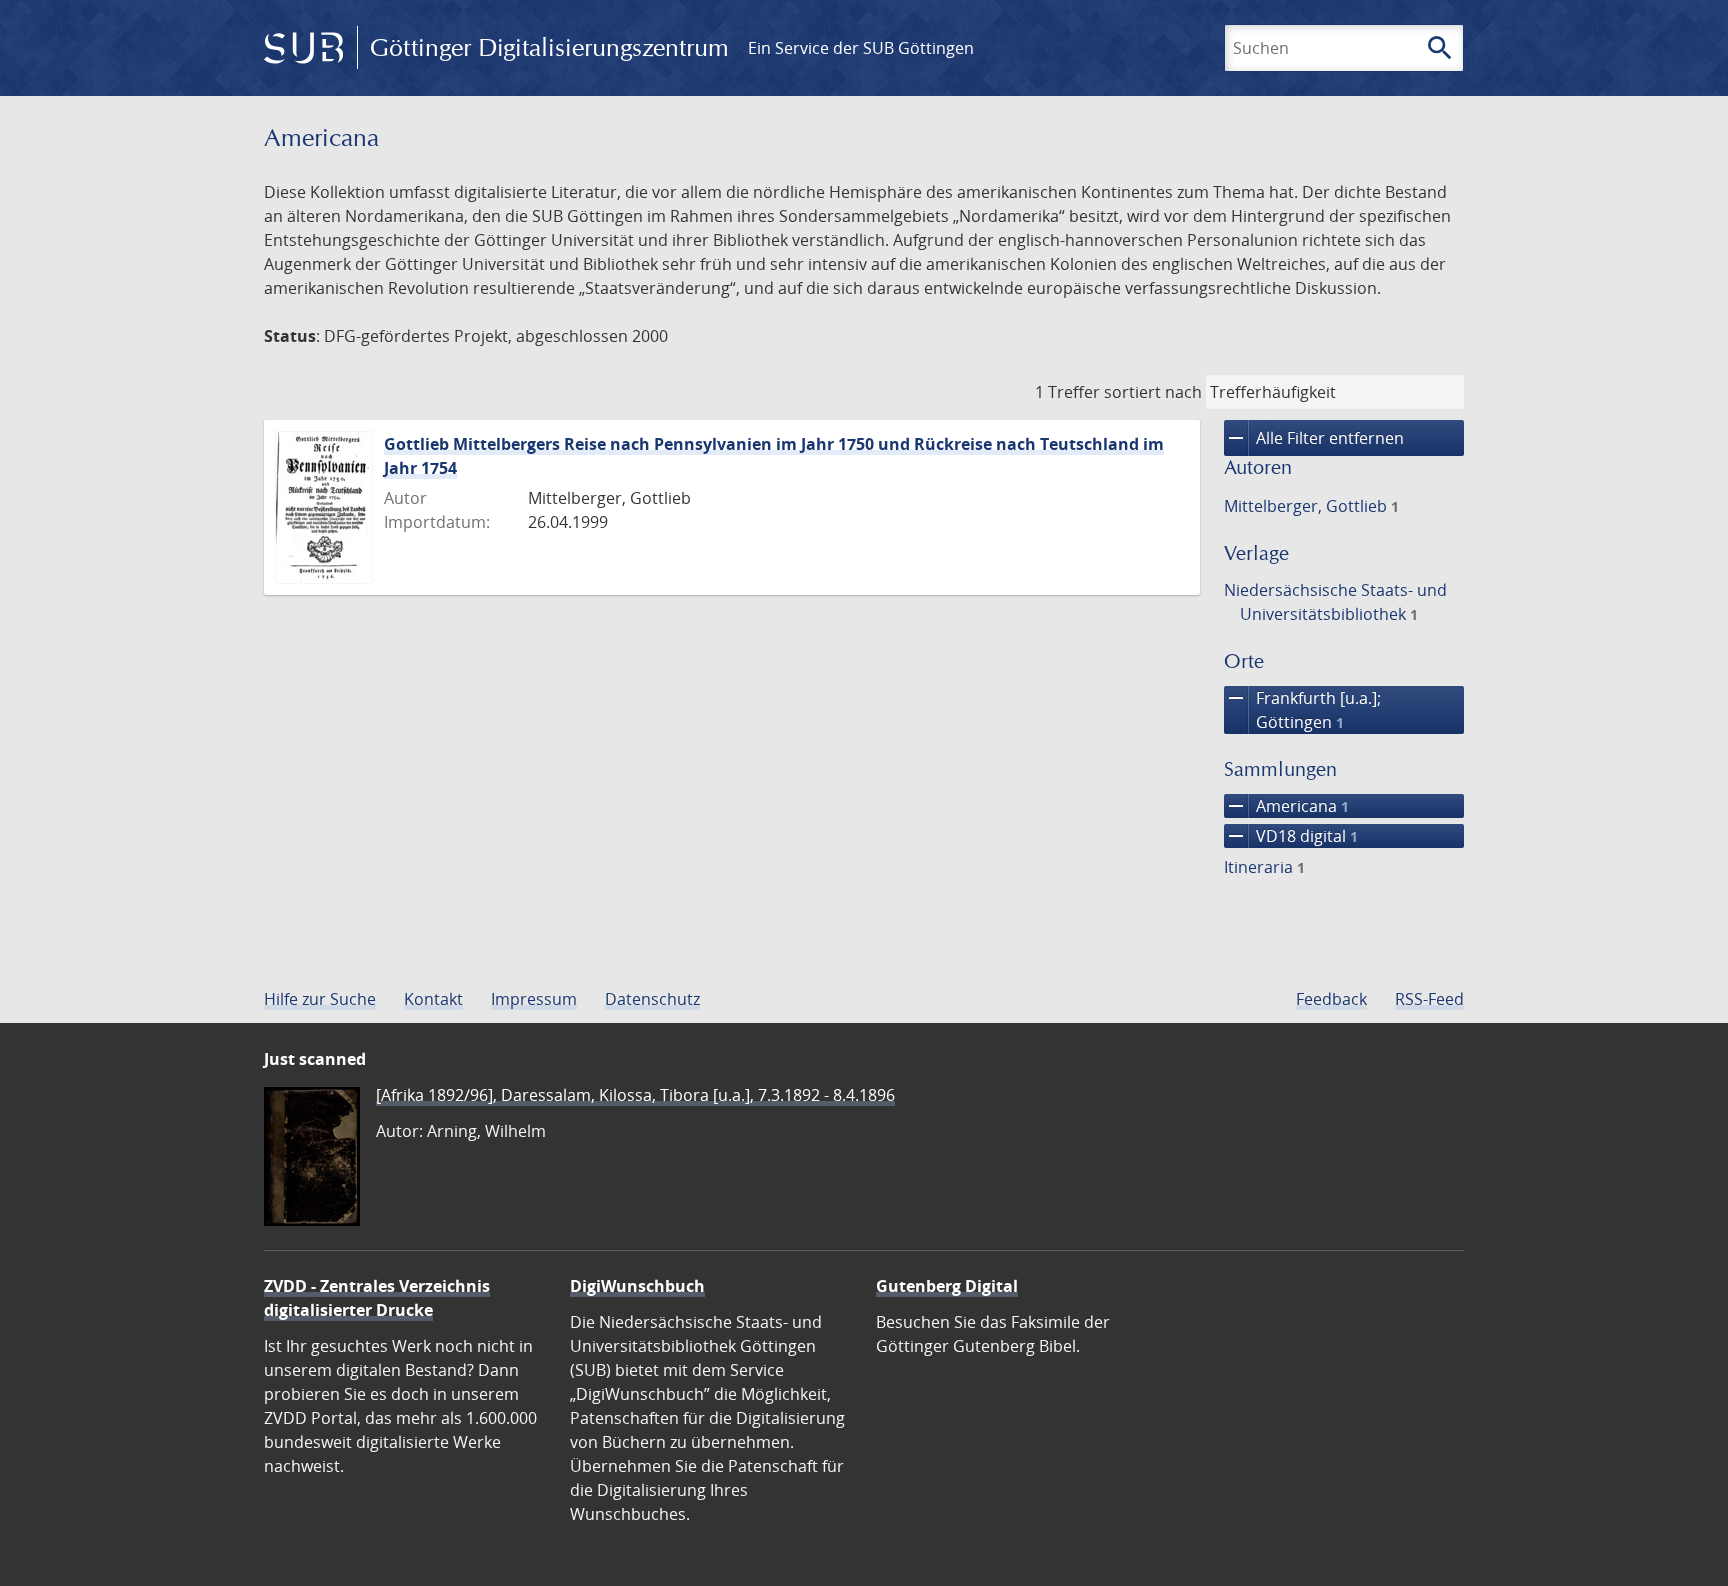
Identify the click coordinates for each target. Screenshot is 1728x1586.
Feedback (1331, 999)
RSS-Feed (1429, 999)
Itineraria (1264, 867)
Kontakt (433, 999)
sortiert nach (1153, 392)
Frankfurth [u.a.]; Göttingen (1302, 709)
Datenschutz (652, 999)
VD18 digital (1291, 836)
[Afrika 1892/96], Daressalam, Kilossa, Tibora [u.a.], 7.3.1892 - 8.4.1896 (635, 1095)
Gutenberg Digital (947, 1286)
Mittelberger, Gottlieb (1311, 506)
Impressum (534, 999)
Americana (1286, 806)
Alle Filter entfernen (1314, 438)
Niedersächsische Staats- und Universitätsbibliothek (1335, 602)
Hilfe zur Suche (320, 999)
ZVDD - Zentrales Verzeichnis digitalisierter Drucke (377, 1298)
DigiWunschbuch (637, 1286)
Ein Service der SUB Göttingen (861, 48)
